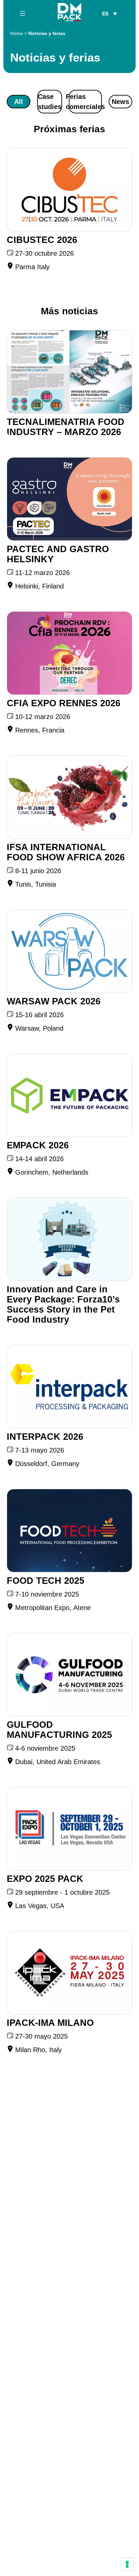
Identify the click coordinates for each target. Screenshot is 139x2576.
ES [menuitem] (105, 14)
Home (17, 33)
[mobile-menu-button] (23, 13)
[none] (110, 13)
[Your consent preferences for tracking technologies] (127, 2564)
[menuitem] (110, 13)
